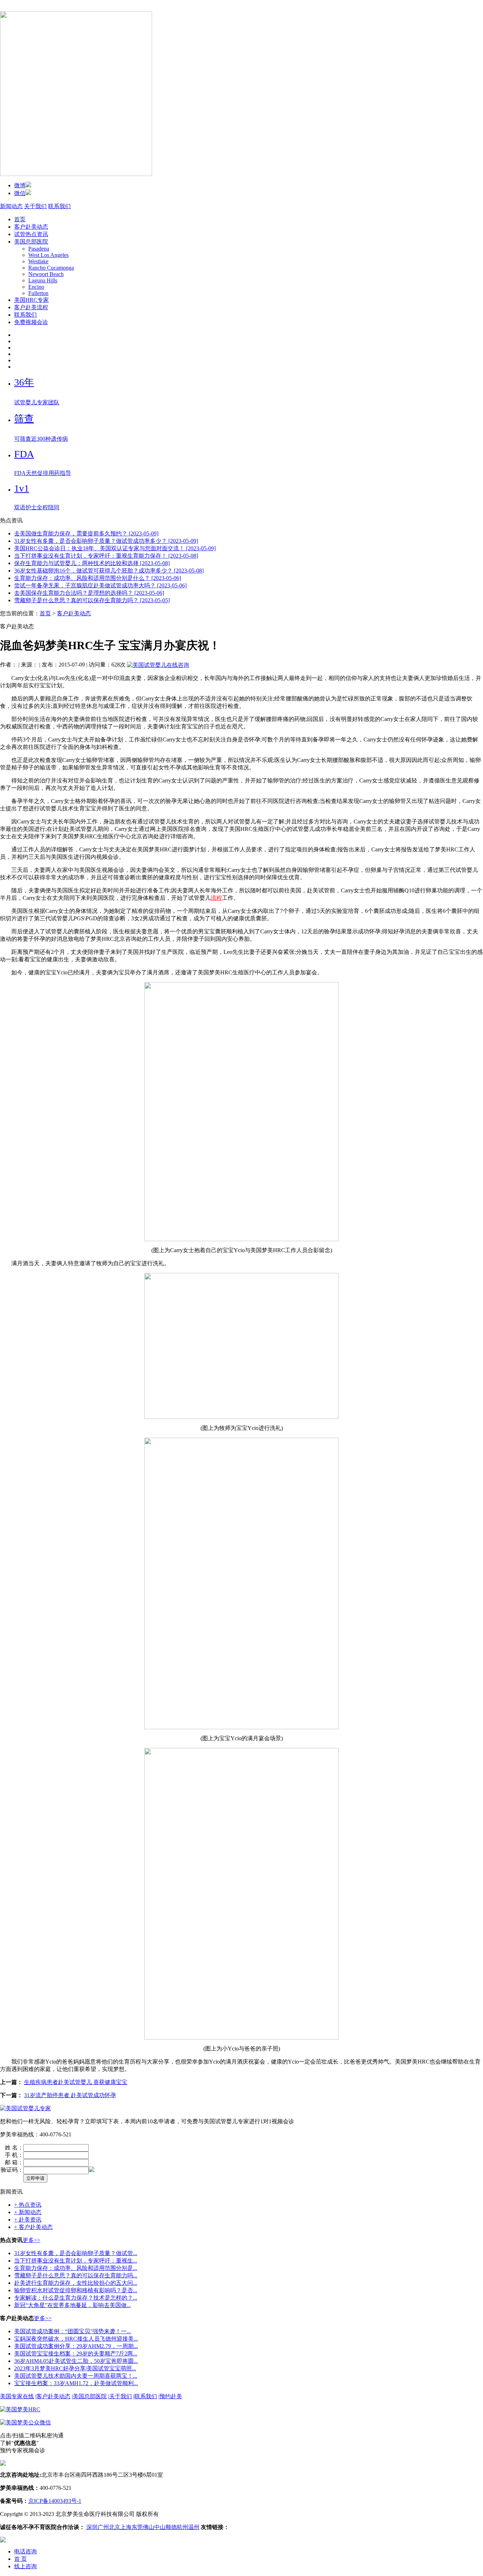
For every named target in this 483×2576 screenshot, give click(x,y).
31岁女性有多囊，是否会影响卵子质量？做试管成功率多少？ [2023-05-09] (106, 541)
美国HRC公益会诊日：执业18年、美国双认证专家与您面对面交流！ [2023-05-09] (115, 548)
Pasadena (39, 249)
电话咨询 (25, 2551)
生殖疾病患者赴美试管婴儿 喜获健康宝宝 (76, 2082)
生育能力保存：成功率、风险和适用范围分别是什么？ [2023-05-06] (98, 578)
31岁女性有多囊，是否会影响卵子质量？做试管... (76, 2253)
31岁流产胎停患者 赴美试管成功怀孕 (70, 2095)
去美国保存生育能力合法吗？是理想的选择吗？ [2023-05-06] (89, 593)
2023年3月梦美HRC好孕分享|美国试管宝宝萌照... (75, 2368)
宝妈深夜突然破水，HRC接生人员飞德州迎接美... (76, 2339)
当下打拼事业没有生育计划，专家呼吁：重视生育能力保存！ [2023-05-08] (106, 556)
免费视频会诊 (31, 322)
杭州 (182, 2527)
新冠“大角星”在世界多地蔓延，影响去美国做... (72, 2305)
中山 (160, 2527)
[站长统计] (3, 2540)
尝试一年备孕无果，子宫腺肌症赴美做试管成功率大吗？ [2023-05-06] (100, 585)
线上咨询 (25, 2566)
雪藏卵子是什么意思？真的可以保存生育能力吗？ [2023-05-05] (92, 600)
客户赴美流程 (31, 307)
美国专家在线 (17, 2396)
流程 (216, 898)
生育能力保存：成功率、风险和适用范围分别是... (76, 2268)
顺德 (171, 2527)
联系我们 (59, 206)
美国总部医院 (31, 242)
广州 (103, 2527)
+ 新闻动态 (28, 2212)
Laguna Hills (43, 280)
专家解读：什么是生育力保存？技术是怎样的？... (76, 2298)
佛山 (149, 2527)
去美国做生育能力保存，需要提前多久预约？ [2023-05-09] (86, 533)
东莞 (137, 2527)
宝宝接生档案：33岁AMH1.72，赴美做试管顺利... (76, 2383)
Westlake (38, 261)
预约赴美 (171, 2396)
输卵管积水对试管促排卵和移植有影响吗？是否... (76, 2290)
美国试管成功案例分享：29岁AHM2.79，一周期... (76, 2346)
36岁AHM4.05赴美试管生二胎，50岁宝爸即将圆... (76, 2361)
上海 (126, 2527)
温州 (194, 2527)
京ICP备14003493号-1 (55, 2501)
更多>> (31, 2240)
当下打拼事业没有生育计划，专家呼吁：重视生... (76, 2261)
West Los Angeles (48, 255)
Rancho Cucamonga (51, 268)
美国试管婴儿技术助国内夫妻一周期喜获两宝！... (76, 2376)
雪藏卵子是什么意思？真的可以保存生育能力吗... (76, 2275)
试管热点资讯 (31, 234)
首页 (20, 219)
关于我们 (35, 206)
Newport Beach (46, 274)
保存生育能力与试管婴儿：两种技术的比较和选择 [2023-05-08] (92, 563)
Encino (36, 287)
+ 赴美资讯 (28, 2220)
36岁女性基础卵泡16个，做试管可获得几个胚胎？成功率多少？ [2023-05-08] (109, 571)
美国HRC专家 (31, 300)
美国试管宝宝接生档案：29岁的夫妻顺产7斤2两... (76, 2354)
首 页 (21, 2559)
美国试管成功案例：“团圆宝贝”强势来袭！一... (72, 2331)
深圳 (92, 2527)
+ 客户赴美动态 (33, 2227)
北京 (115, 2527)
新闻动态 (11, 206)
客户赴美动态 (31, 227)
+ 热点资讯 (28, 2205)
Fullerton (38, 293)
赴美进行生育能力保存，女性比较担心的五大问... (76, 2283)
